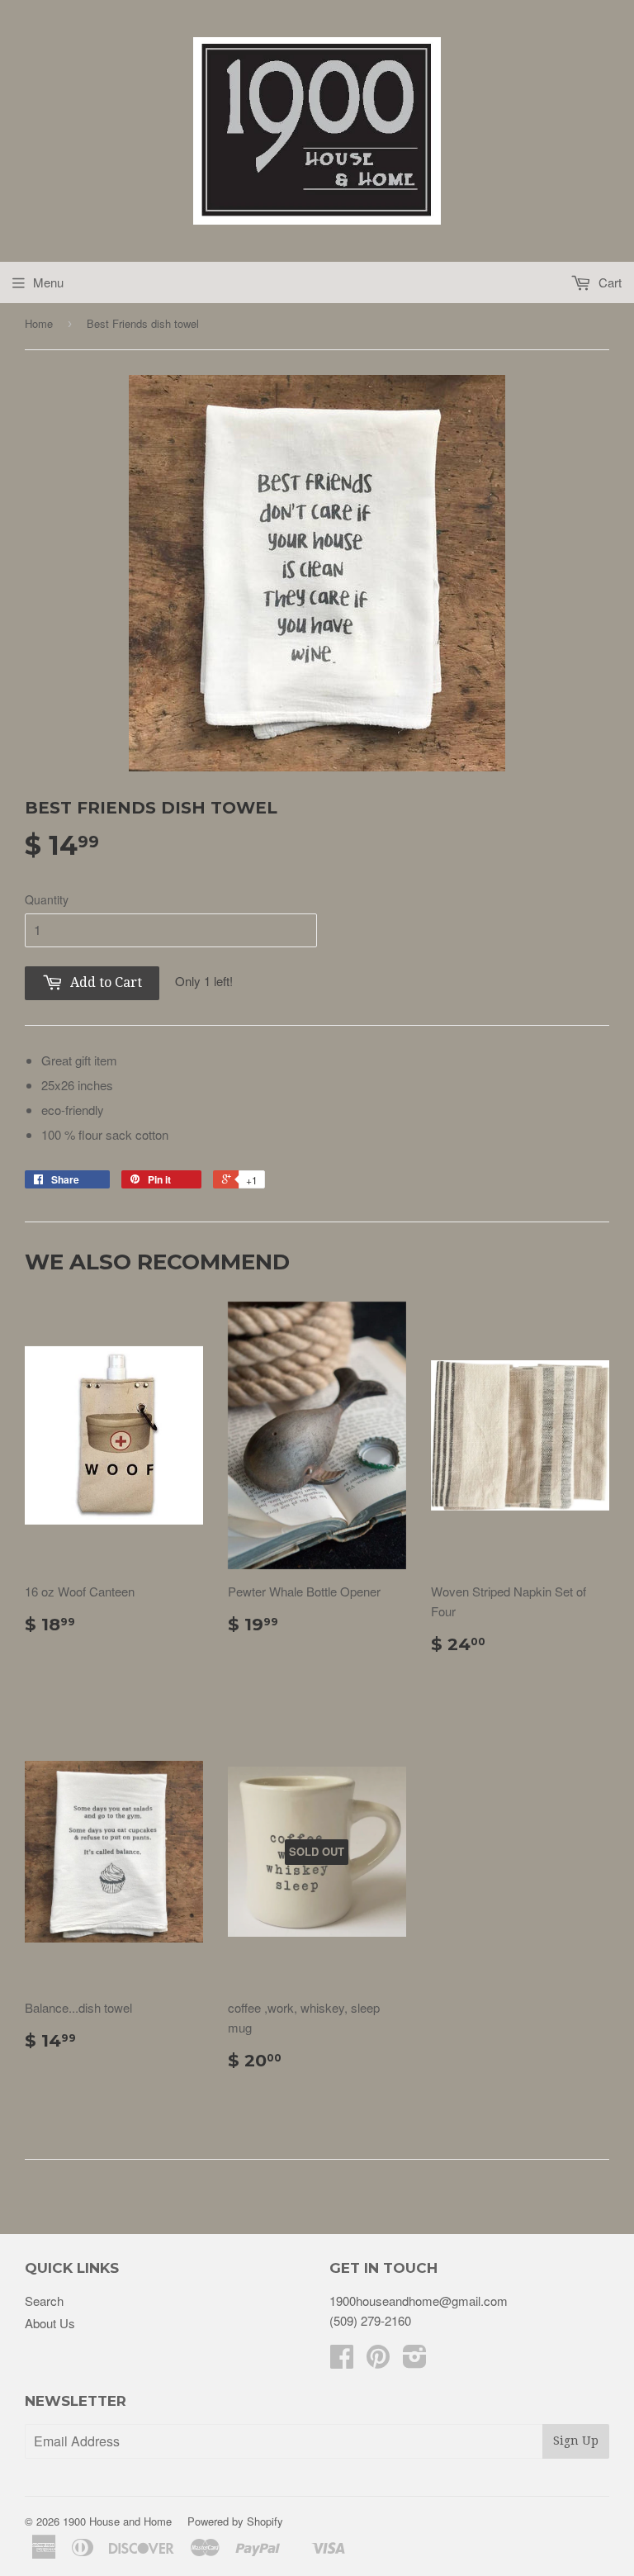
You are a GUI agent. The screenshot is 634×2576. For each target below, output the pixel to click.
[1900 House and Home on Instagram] (415, 2361)
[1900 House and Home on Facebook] (342, 2361)
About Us (50, 2323)
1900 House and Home (117, 2521)
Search (44, 2301)
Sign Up (576, 2441)
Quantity (47, 899)
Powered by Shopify (235, 2521)
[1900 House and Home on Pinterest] (378, 2361)
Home (39, 323)
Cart (608, 282)
